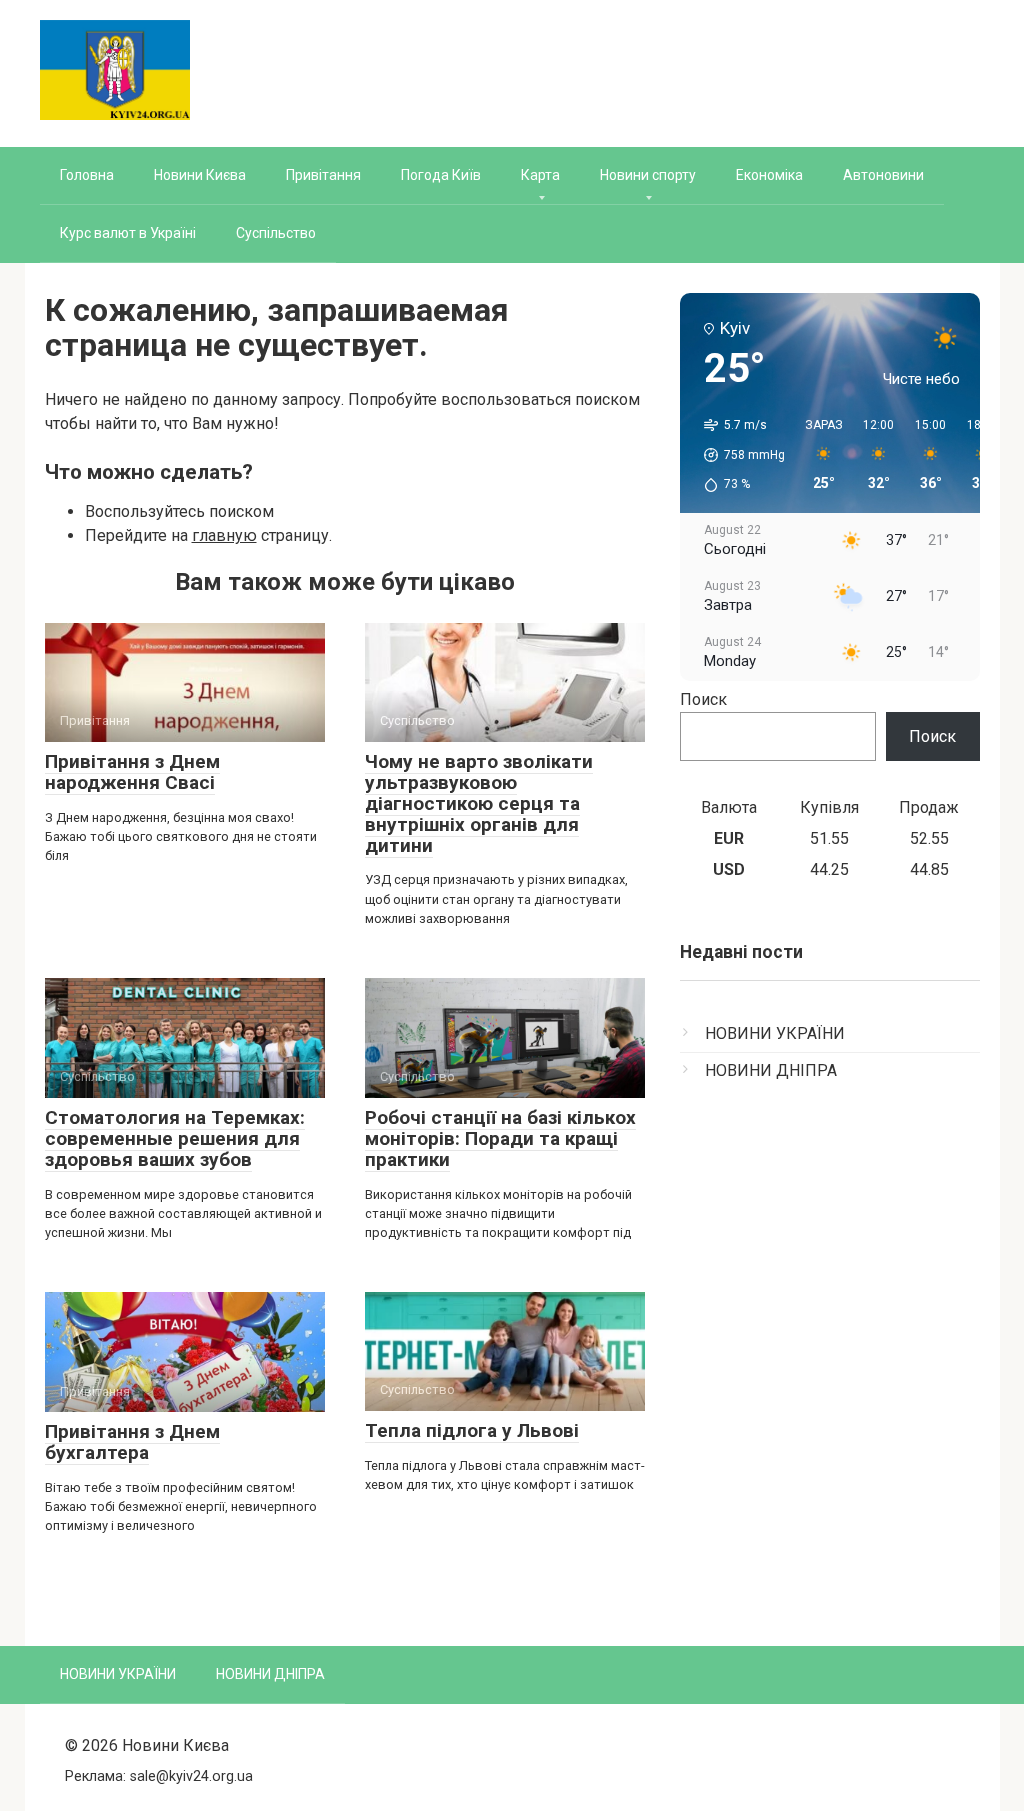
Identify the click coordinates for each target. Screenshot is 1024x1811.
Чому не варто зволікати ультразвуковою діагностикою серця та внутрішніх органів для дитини (479, 803)
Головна (87, 175)
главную (224, 535)
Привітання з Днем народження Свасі (132, 772)
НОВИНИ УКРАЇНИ (775, 1033)
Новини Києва (200, 175)
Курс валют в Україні (128, 233)
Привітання (323, 175)
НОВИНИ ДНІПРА (771, 1070)
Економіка (769, 175)
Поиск (703, 699)
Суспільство (276, 233)
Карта (540, 175)
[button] (737, 455)
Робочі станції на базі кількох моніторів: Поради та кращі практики (500, 1138)
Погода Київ (441, 175)
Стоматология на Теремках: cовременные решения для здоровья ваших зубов (175, 1138)
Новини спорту (648, 175)
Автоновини (883, 175)
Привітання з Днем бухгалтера (132, 1442)
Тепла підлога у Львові (472, 1430)
